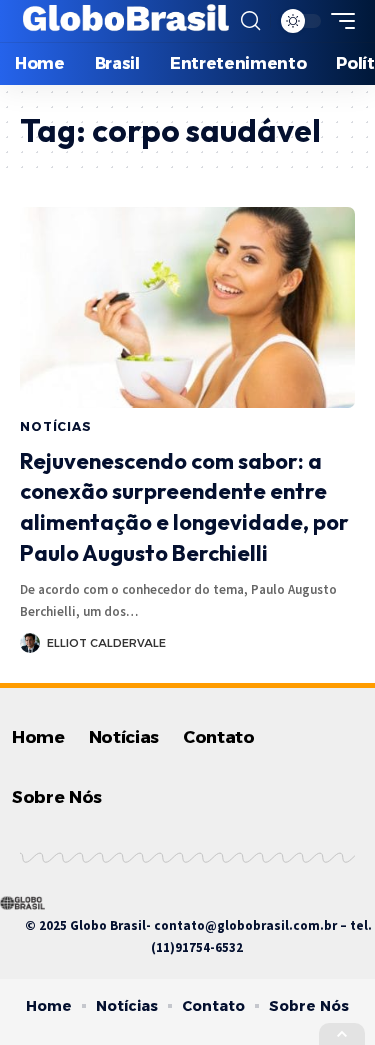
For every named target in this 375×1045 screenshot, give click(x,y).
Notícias (56, 426)
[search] (250, 21)
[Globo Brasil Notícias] (127, 21)
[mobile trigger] (338, 21)
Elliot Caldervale (106, 643)
